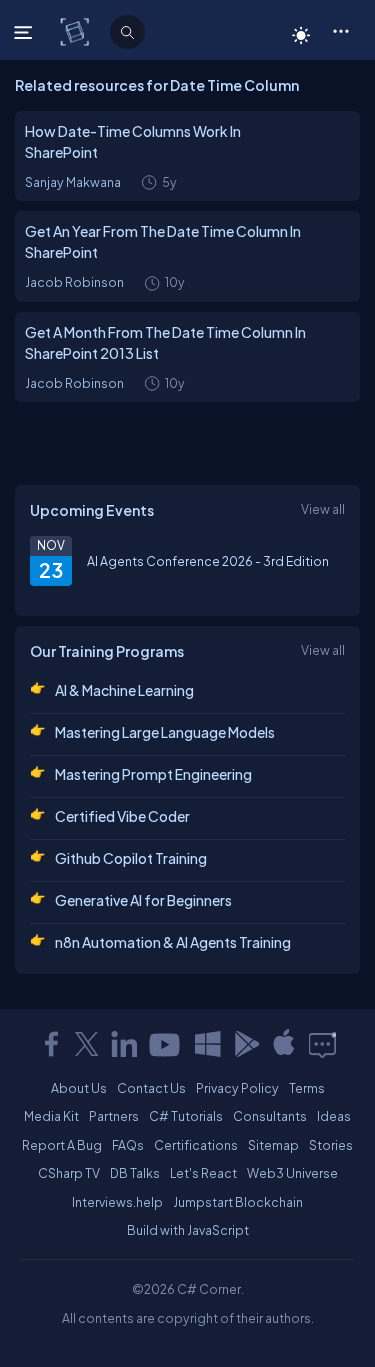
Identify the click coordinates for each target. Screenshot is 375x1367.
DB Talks (135, 1173)
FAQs (128, 1145)
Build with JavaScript (188, 1230)
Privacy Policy (237, 1088)
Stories (331, 1145)
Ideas (334, 1116)
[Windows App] (208, 1044)
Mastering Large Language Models (165, 732)
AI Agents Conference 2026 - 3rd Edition (208, 561)
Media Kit (51, 1116)
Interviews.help (117, 1202)
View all (323, 509)
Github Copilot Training (131, 858)
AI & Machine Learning (124, 690)
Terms (307, 1088)
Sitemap (273, 1145)
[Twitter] (87, 1044)
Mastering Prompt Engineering (153, 774)
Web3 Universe (292, 1173)
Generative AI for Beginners (143, 900)
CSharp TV (69, 1173)
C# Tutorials (186, 1116)
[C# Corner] (76, 31)
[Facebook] (51, 1044)
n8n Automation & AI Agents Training (173, 942)
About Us (79, 1088)
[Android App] (246, 1044)
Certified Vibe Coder (122, 816)
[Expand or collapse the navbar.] (25, 32)
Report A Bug (62, 1145)
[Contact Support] (322, 1044)
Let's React (203, 1173)
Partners (114, 1116)
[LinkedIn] (124, 1044)
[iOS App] (284, 1044)
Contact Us (151, 1088)
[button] (340, 30)
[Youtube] (166, 1044)
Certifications (196, 1145)
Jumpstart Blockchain (238, 1202)
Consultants (270, 1116)
